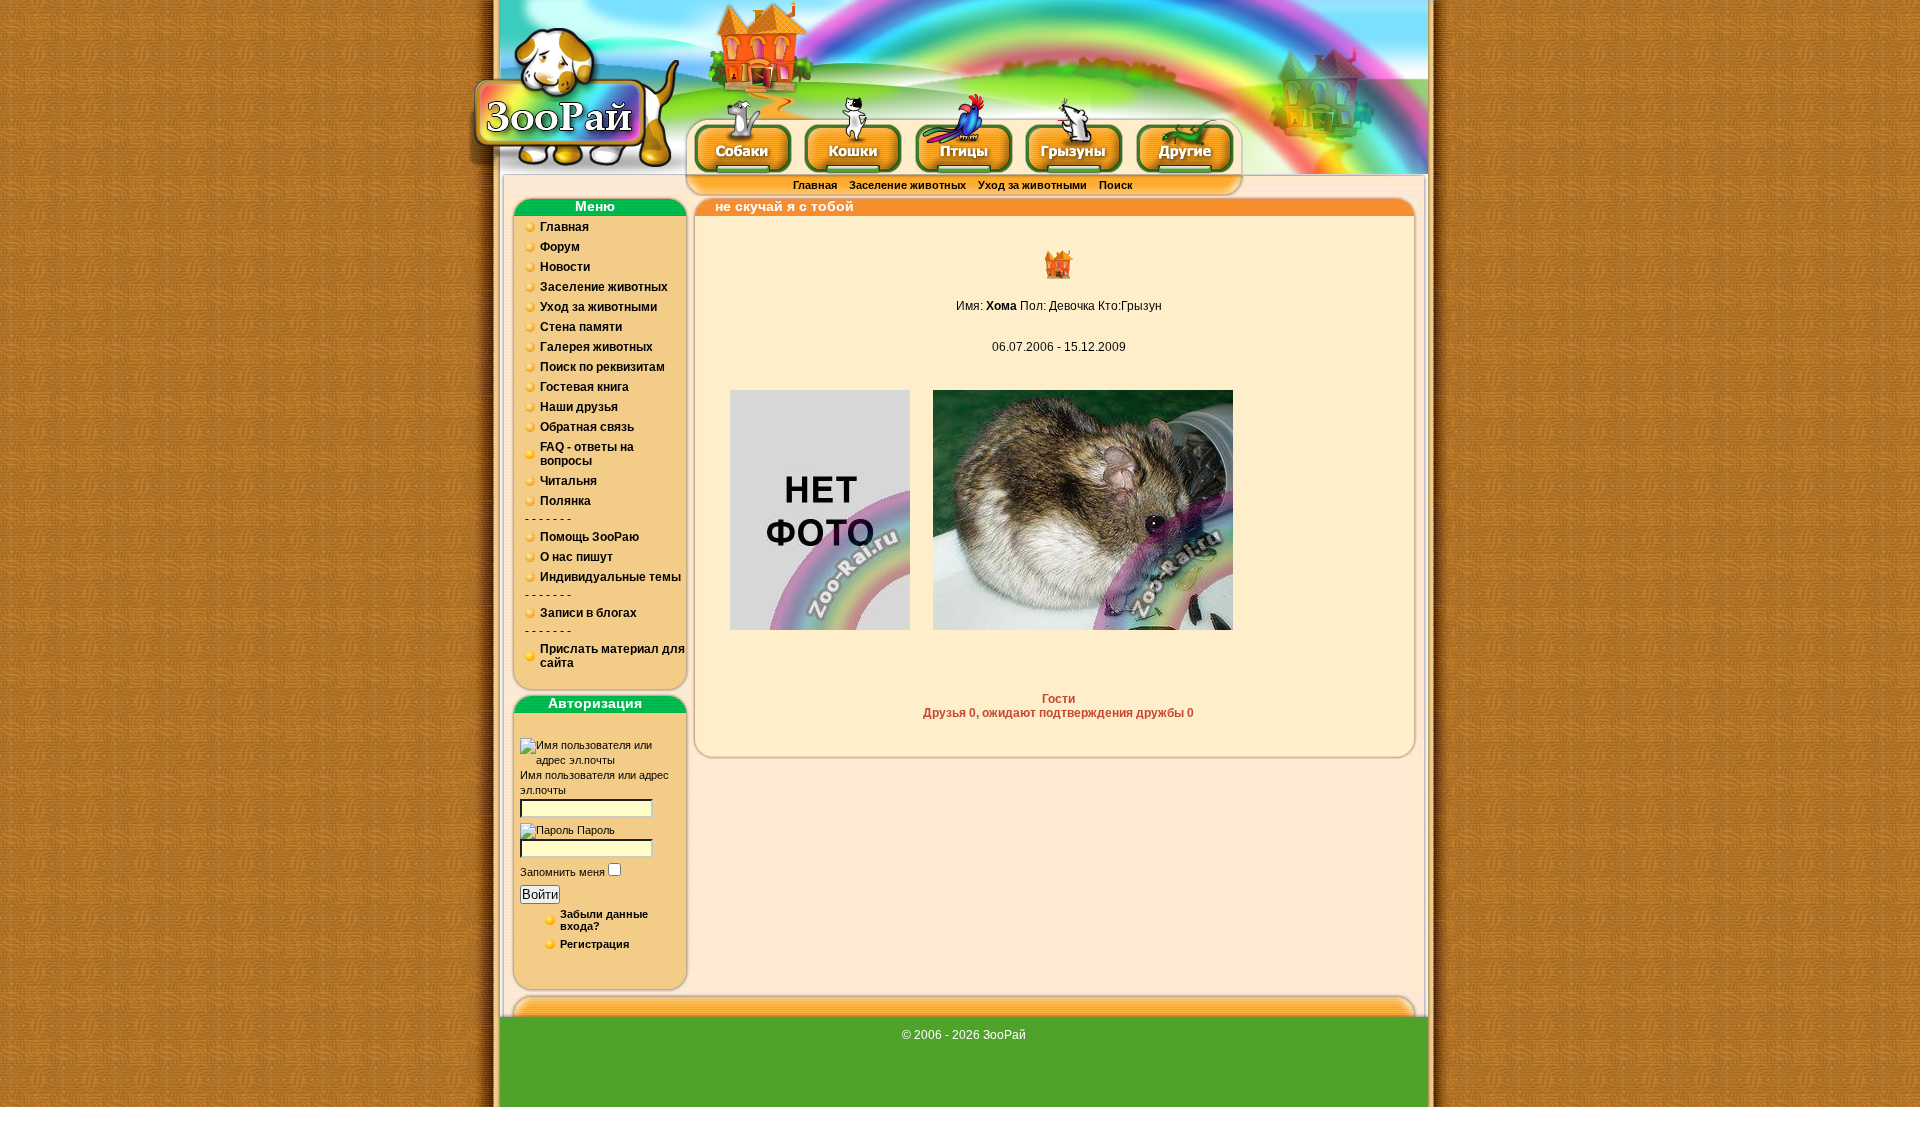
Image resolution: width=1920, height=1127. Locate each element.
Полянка (565, 501)
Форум (560, 247)
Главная (815, 185)
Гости (1058, 699)
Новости (565, 267)
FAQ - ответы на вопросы (587, 454)
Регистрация (594, 944)
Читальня (568, 481)
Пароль (596, 830)
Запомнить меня (562, 872)
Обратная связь (587, 427)
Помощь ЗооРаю (589, 537)
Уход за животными (1032, 185)
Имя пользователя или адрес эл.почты (594, 782)
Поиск (1116, 185)
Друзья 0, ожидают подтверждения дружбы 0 (1058, 713)
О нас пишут (576, 557)
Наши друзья (579, 407)
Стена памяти (581, 327)
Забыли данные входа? (604, 920)
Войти (540, 894)
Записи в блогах (588, 613)
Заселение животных (907, 185)
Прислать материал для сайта (612, 656)
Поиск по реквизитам (602, 367)
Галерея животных (596, 347)
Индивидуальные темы (610, 577)
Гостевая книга (584, 387)
